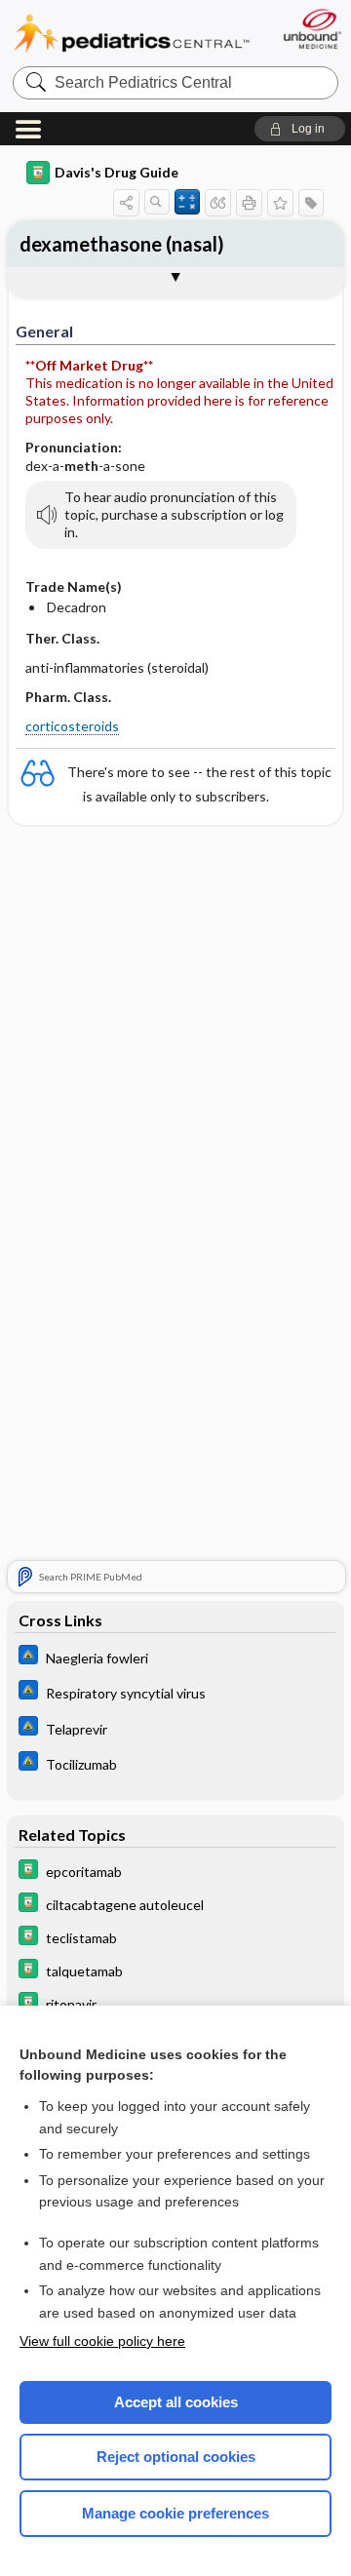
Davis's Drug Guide (117, 172)
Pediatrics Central (132, 34)
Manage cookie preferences (175, 2513)
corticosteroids (72, 726)
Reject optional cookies (176, 2457)
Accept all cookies (176, 2402)
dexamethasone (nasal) (122, 244)
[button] (300, 129)
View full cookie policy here (102, 2341)
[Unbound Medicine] (312, 29)
